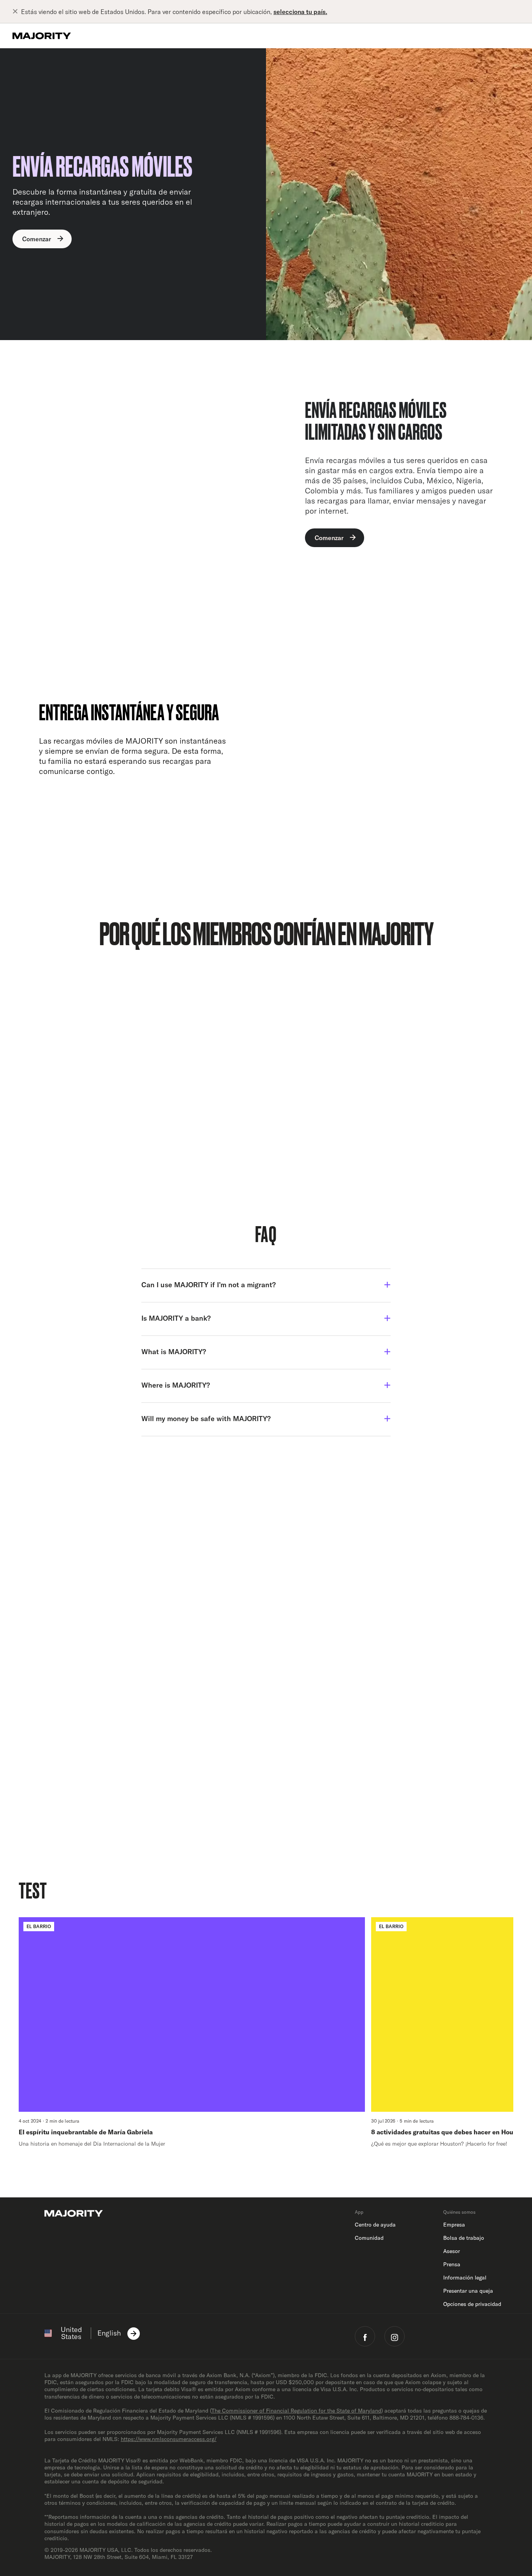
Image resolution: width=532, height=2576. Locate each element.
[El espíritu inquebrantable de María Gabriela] (192, 2032)
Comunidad (369, 2238)
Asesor (452, 2251)
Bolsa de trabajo (464, 2238)
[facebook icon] (365, 2336)
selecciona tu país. (300, 12)
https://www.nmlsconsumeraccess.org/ (169, 2439)
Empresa (454, 2225)
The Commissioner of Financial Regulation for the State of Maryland (296, 2411)
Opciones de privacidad (472, 2304)
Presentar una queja (468, 2291)
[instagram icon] (395, 2336)
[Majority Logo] (42, 36)
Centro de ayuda (375, 2225)
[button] (266, 1285)
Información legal (465, 2278)
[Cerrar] (17, 12)
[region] (266, 2032)
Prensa (452, 2264)
